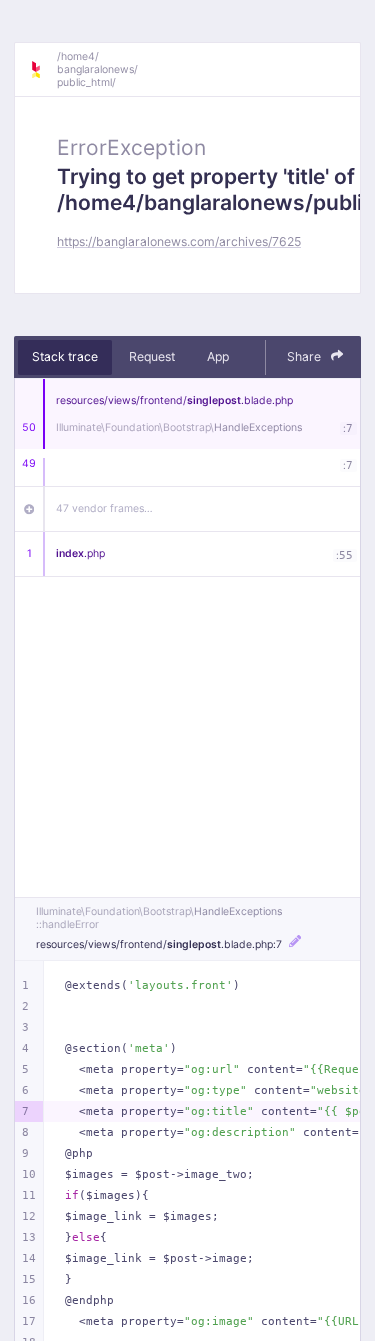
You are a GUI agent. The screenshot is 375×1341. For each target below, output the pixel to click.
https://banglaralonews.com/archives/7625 (179, 241)
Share (305, 356)
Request (152, 356)
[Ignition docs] (43, 70)
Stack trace (65, 356)
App (218, 356)
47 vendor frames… (104, 508)
